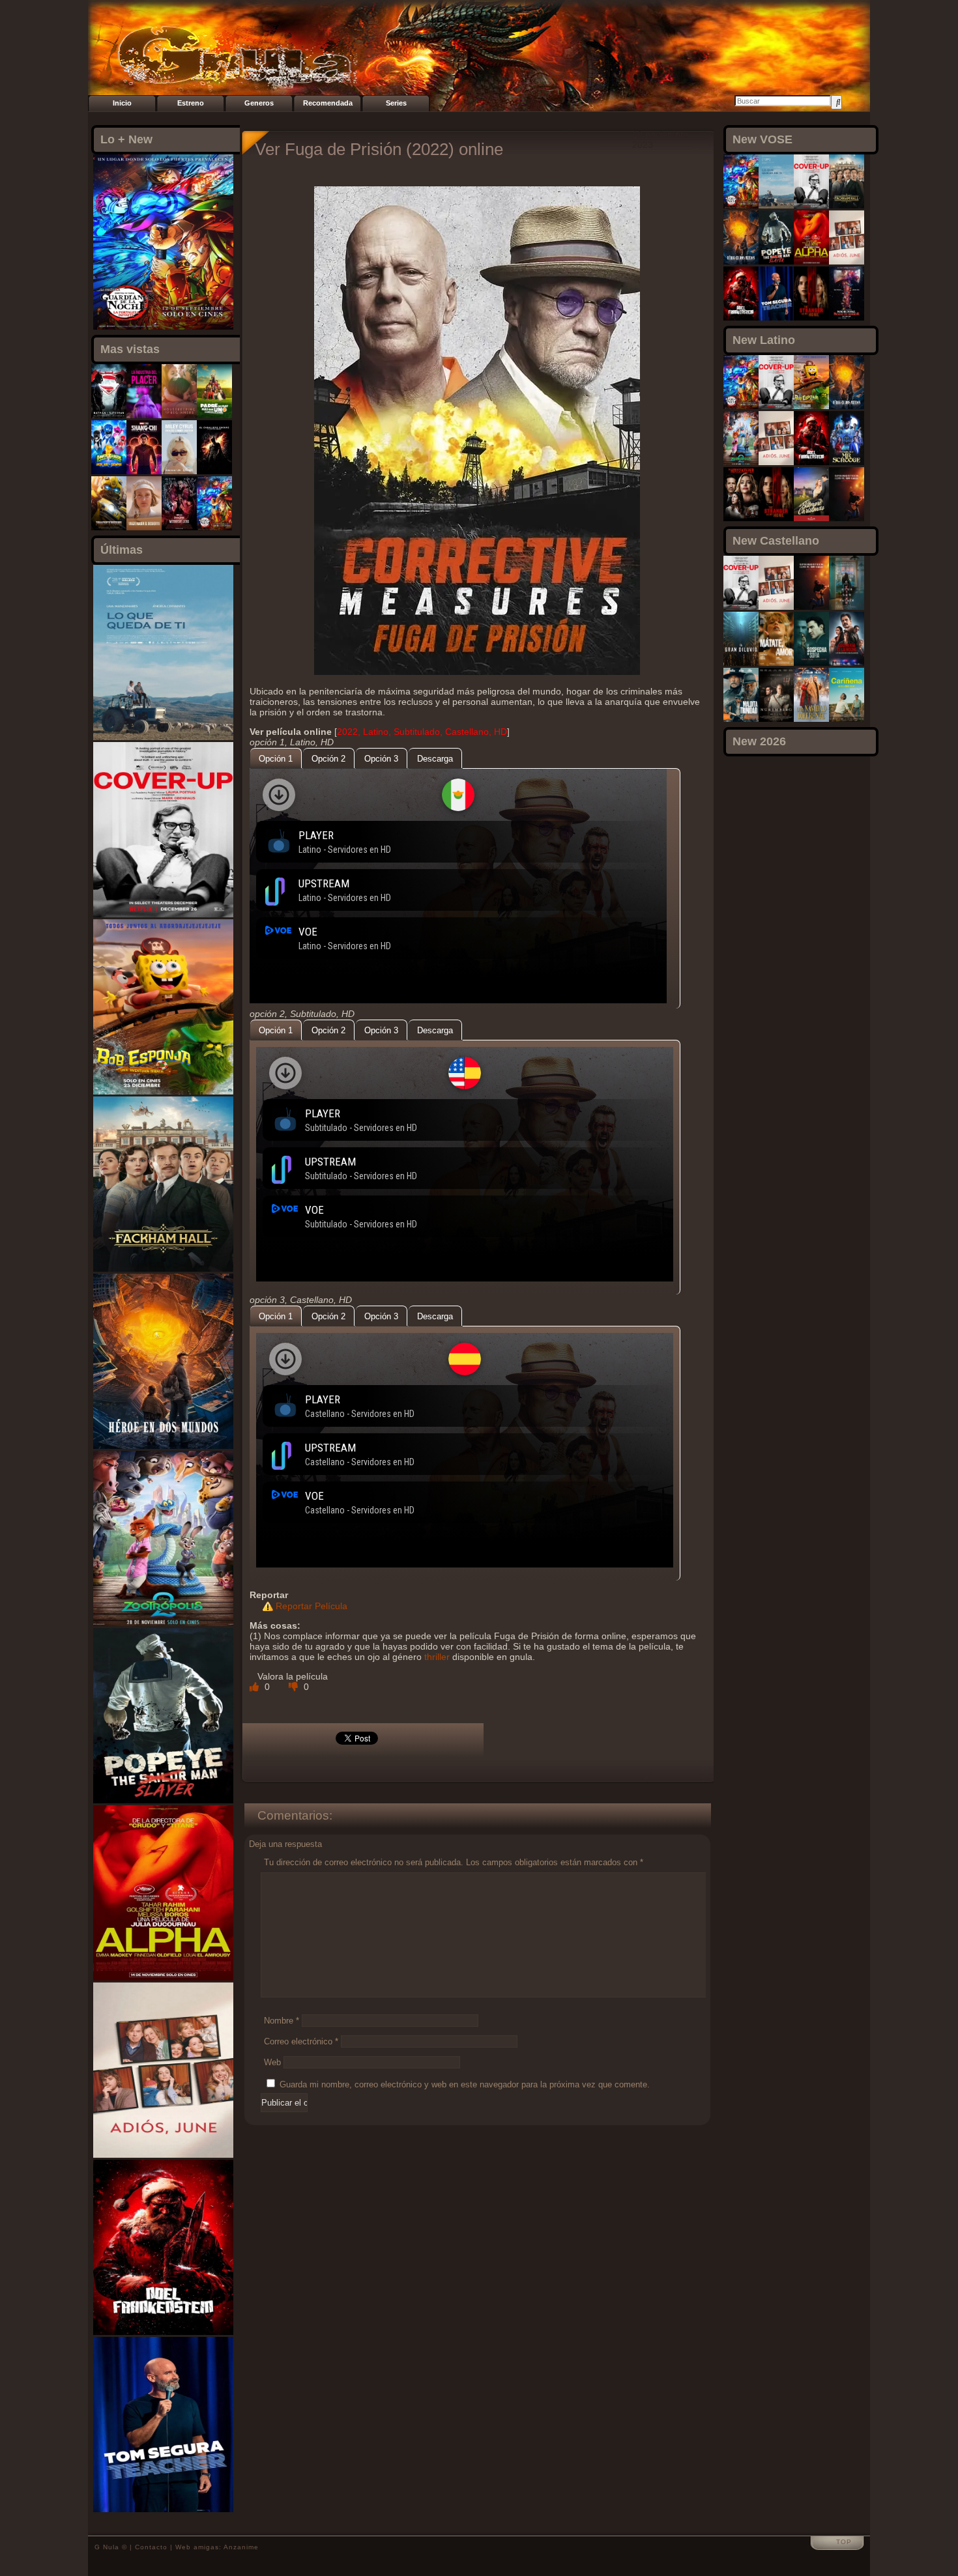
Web (272, 2062)
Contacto (151, 2547)
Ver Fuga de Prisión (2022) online (379, 149)
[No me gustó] (295, 1687)
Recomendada (328, 103)
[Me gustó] (255, 1687)
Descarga (435, 759)
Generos (259, 103)
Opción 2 (328, 759)
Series (396, 103)
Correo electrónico (301, 2041)
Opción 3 (381, 759)
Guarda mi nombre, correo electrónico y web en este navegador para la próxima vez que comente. (465, 2084)
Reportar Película (312, 1606)
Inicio (122, 103)
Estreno (191, 103)
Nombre (282, 2021)
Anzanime (241, 2547)
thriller (437, 1657)
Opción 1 (276, 759)
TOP (844, 2542)
